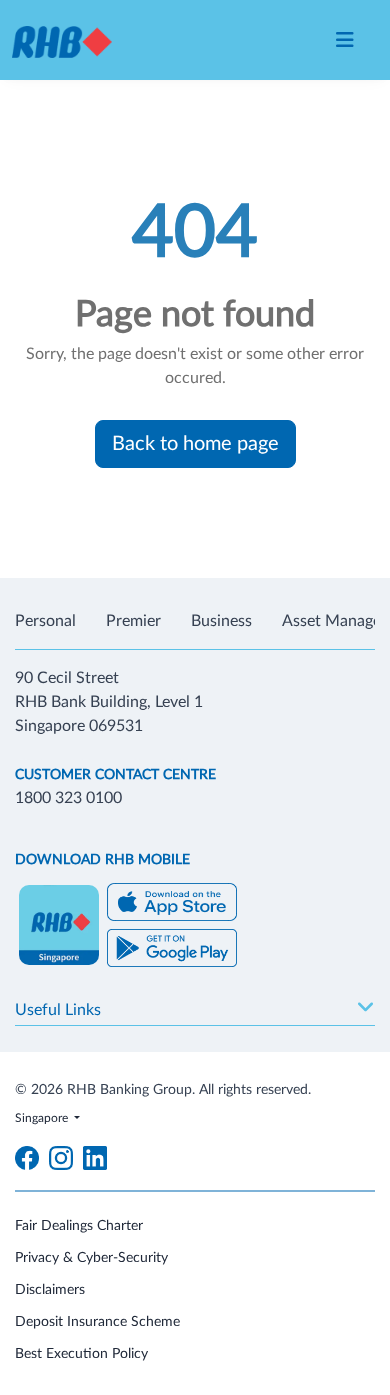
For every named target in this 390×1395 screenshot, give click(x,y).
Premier (133, 621)
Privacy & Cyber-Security (91, 1258)
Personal (45, 621)
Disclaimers (50, 1290)
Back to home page (195, 444)
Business (221, 621)
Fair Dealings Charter (79, 1226)
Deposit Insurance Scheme (97, 1322)
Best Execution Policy (81, 1354)
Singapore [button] (43, 1118)
